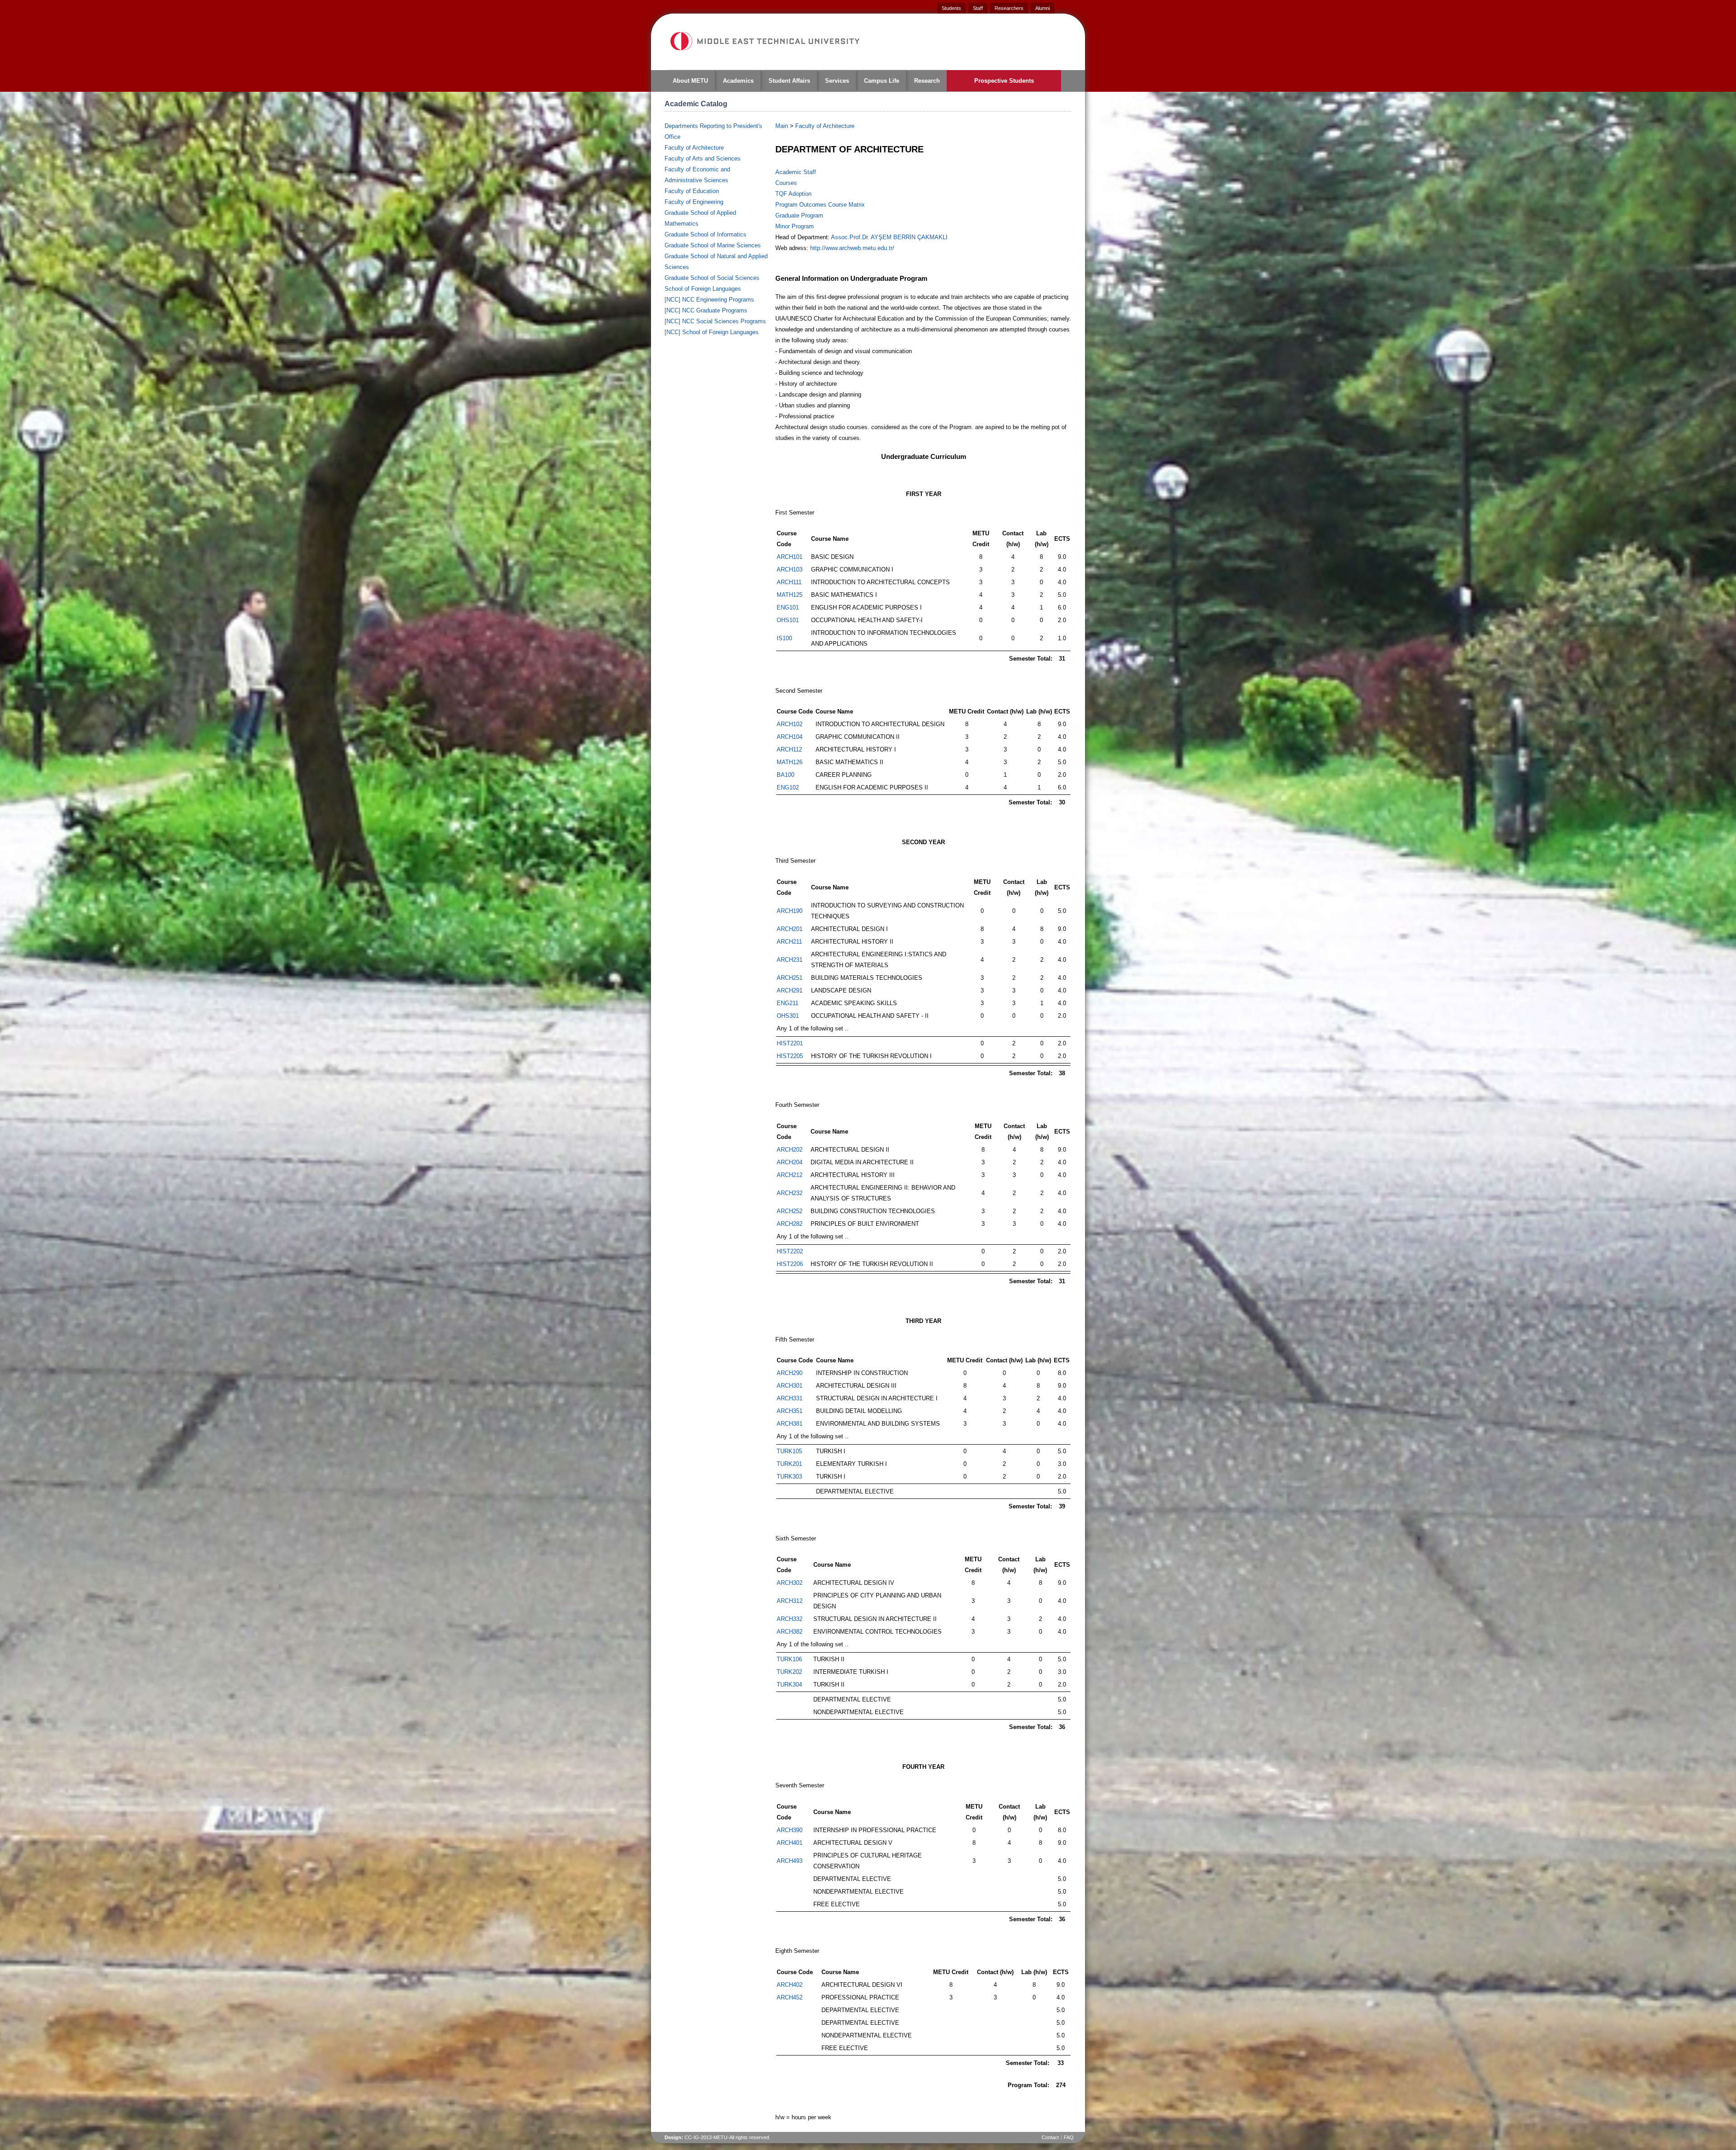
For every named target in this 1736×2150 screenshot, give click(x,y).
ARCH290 (790, 1373)
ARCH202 (790, 1150)
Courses (786, 183)
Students (951, 8)
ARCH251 (790, 978)
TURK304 (789, 1685)
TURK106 (789, 1659)
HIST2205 (790, 1056)
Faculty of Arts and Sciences (703, 158)
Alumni (1043, 8)
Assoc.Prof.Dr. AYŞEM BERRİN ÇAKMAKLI (889, 237)
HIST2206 (790, 1264)
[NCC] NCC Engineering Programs (709, 300)
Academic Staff (796, 172)
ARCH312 (790, 1601)
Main (782, 126)
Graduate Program (799, 215)
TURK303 (789, 1477)
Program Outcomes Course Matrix (820, 205)
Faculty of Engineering (694, 202)
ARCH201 (790, 929)
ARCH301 (790, 1386)
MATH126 (790, 762)
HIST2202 (790, 1251)
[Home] (764, 41)
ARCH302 (790, 1583)
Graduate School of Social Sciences (712, 278)
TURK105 (789, 1451)
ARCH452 (790, 1997)
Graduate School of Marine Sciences (713, 245)
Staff (978, 8)
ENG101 (788, 607)
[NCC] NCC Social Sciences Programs (715, 321)
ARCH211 (789, 942)
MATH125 (790, 595)
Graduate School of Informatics (705, 234)
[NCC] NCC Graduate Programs (706, 310)
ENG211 (788, 1003)
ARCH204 (790, 1162)
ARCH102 (790, 724)
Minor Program (795, 226)
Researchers (1009, 8)
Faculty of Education (692, 191)
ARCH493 (790, 1861)
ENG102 (788, 787)
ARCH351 (790, 1411)
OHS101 (788, 620)
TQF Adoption (793, 194)
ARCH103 (790, 569)
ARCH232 (790, 1193)
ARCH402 (790, 1985)
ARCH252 (790, 1211)
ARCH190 (790, 911)
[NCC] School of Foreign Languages (712, 332)
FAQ (1069, 2137)
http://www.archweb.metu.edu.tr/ (852, 248)
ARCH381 (790, 1424)
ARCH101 (790, 557)
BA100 (785, 775)
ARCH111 (789, 582)
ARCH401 (790, 1843)
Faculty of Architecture (694, 148)
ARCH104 (790, 737)
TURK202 (789, 1672)
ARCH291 (790, 990)
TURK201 (789, 1464)
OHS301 (788, 1016)
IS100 (784, 638)
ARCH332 (790, 1619)
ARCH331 (790, 1398)
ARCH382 (790, 1632)
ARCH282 (790, 1224)
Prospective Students (1004, 81)
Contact (1050, 2137)
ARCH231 (790, 960)
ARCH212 (790, 1175)
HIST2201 (790, 1043)
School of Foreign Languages (703, 289)
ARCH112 (789, 749)
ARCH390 (790, 1830)
